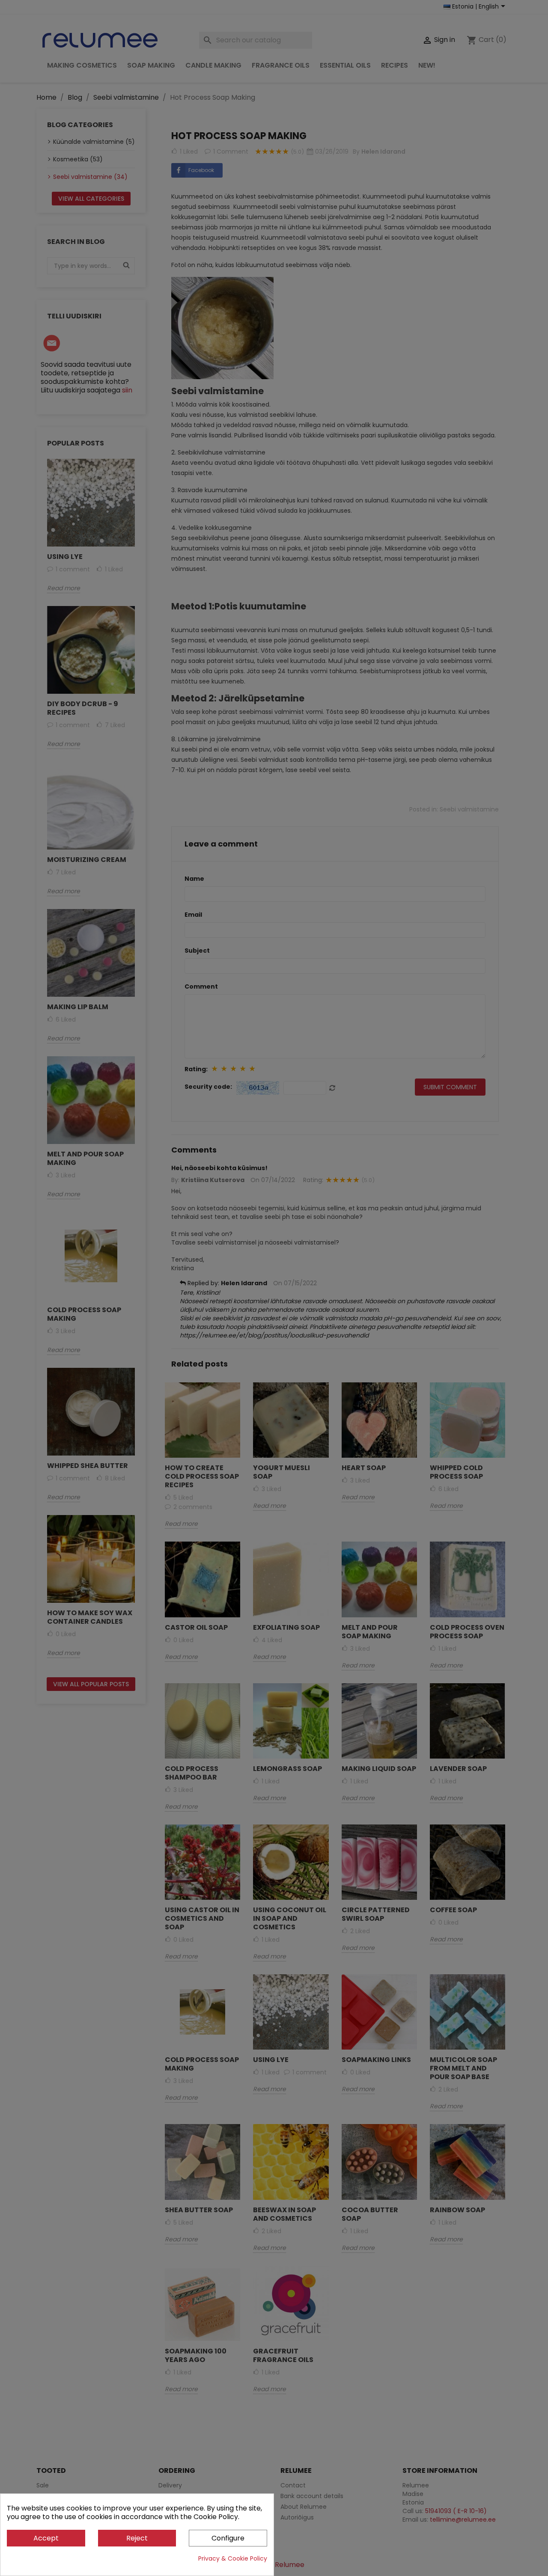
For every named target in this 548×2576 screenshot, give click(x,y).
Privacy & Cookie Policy (233, 2558)
